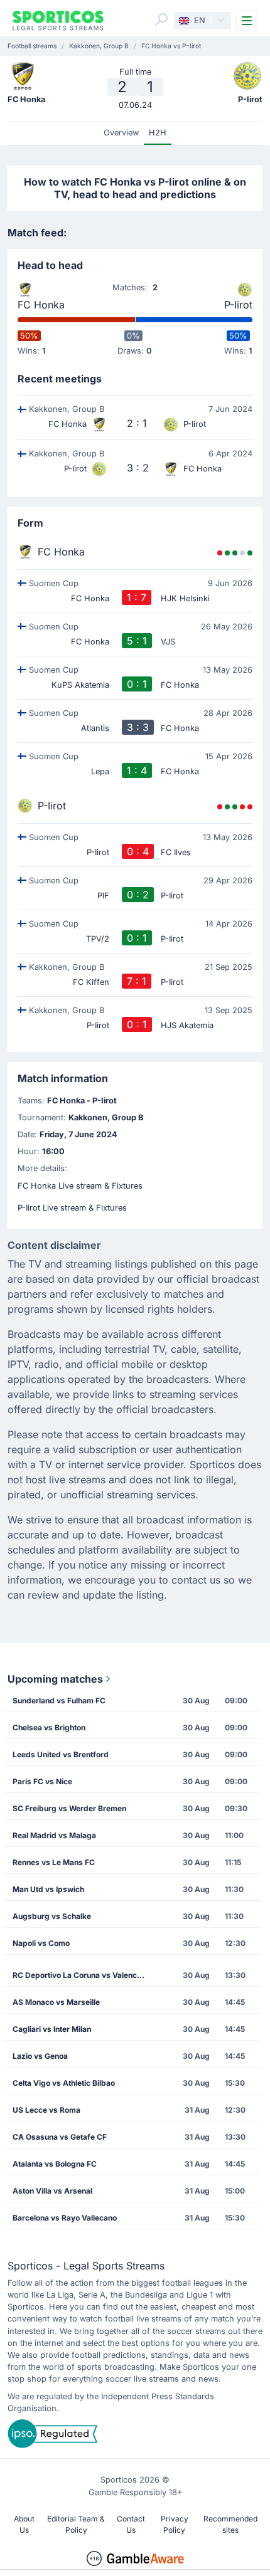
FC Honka (41, 305)
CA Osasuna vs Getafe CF (60, 2137)
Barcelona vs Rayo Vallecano (65, 2218)
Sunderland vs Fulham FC (59, 1701)
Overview (121, 133)
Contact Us (131, 2524)
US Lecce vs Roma (46, 2110)
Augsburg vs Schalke (52, 1916)
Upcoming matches (55, 1679)
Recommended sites (230, 2524)
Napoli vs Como (41, 1943)
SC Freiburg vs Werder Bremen (69, 1808)
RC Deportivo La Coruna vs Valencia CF (83, 1975)
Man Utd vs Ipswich (48, 1889)
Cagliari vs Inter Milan (52, 2029)
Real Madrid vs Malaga (54, 1835)
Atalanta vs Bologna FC (55, 2164)
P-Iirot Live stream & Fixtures (72, 1208)
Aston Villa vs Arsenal (52, 2191)
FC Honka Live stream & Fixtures (80, 1186)
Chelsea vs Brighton (49, 1727)
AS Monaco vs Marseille (56, 2002)
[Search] (161, 19)
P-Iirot (238, 305)
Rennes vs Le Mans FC (54, 1862)
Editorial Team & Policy (76, 2524)
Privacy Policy (175, 2524)
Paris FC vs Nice (42, 1781)
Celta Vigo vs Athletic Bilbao (64, 2083)
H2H (158, 133)
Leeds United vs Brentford (61, 1754)
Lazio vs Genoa (40, 2056)
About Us (24, 2524)
